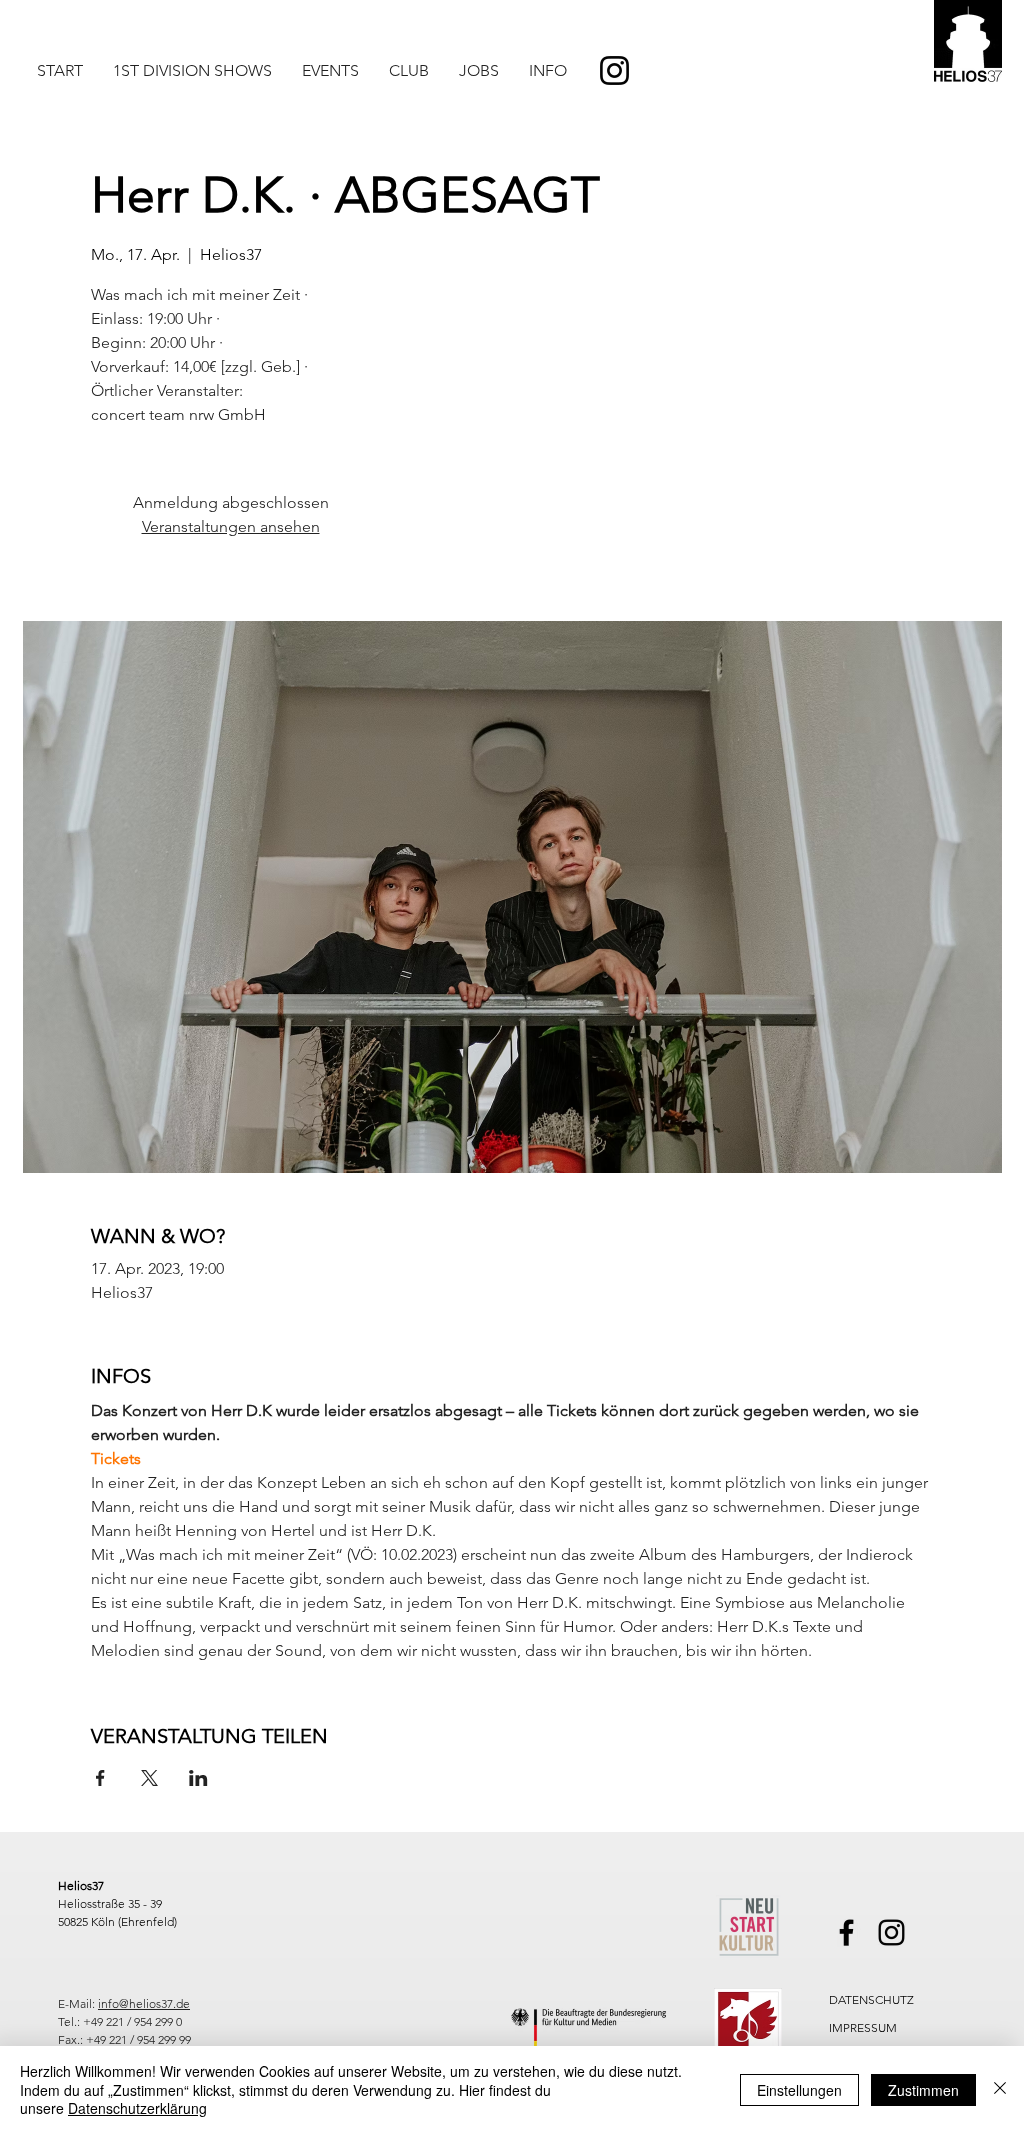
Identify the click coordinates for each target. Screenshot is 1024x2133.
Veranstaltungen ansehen (231, 526)
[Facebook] (846, 1932)
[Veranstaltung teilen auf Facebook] (100, 1778)
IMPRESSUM (863, 2027)
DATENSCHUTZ (871, 1999)
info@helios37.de (144, 2003)
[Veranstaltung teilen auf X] (149, 1778)
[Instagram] (614, 70)
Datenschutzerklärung (137, 2108)
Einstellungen (799, 2090)
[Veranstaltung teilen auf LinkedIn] (198, 1778)
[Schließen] (1000, 2089)
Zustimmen (923, 2090)
